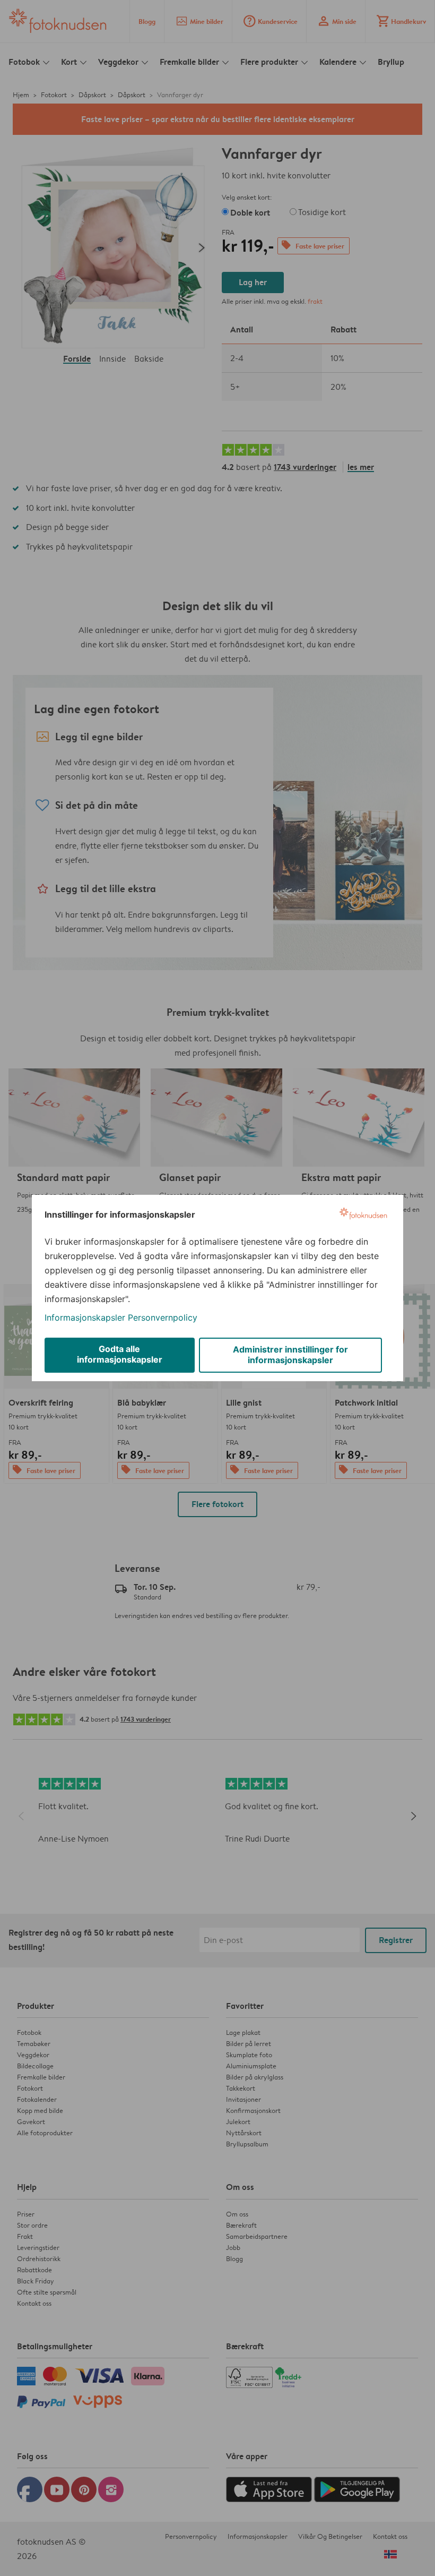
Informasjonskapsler (85, 1317)
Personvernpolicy (163, 1317)
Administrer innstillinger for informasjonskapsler (290, 1355)
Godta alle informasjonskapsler (120, 1354)
